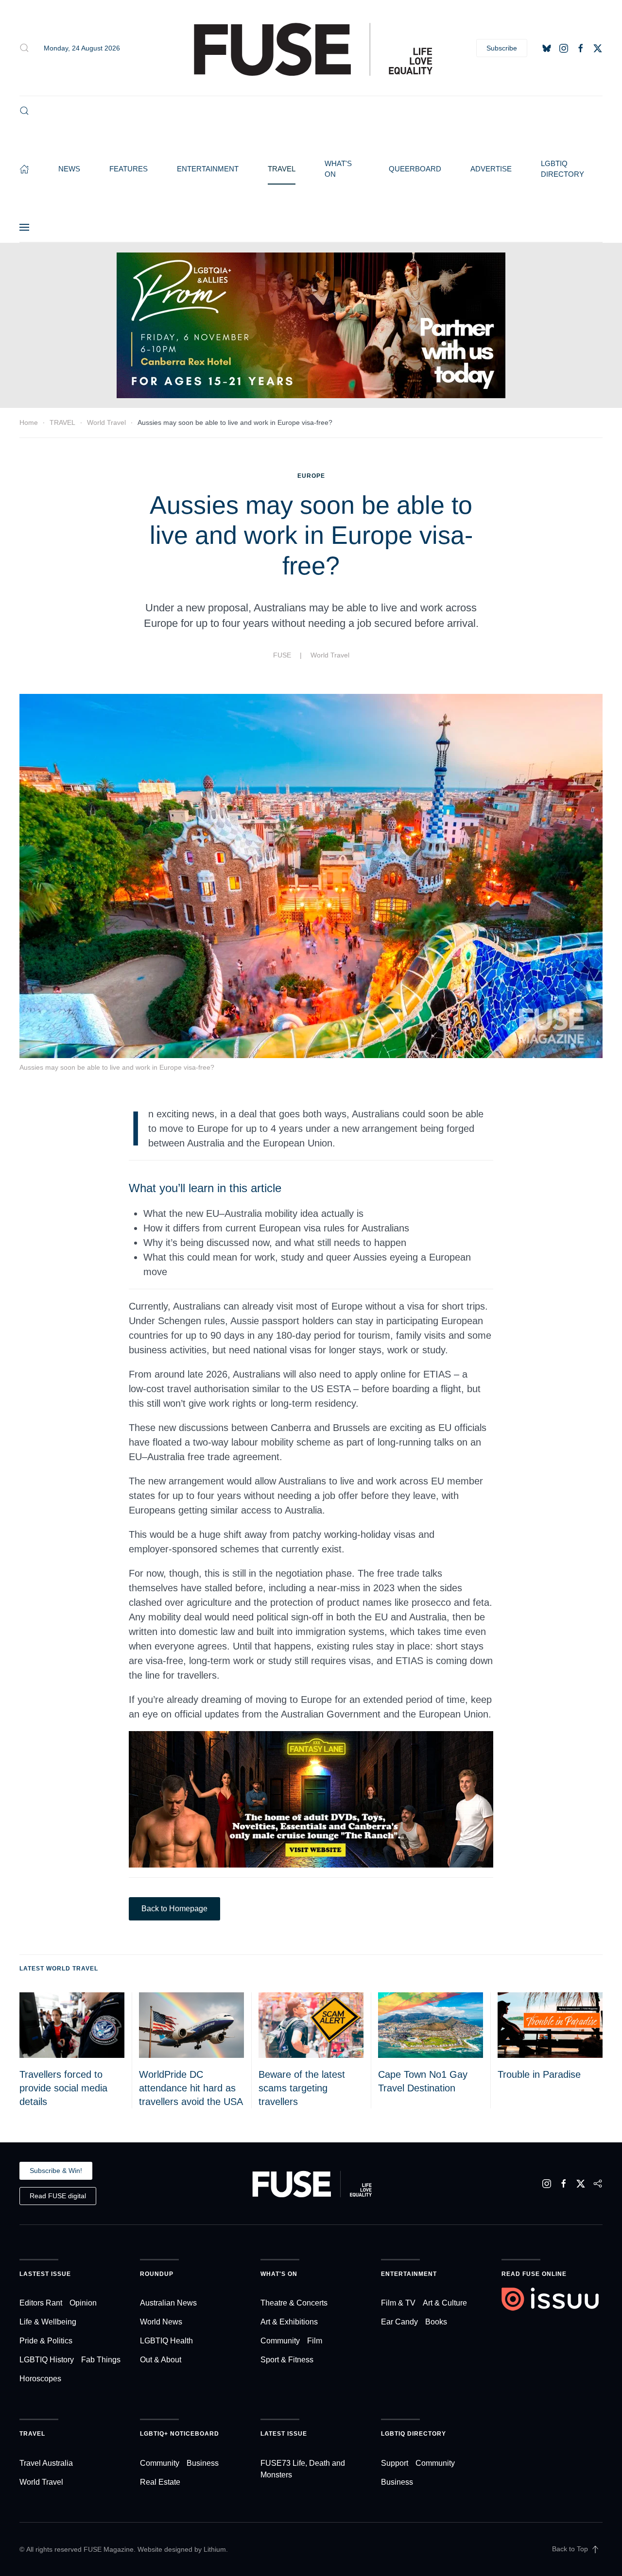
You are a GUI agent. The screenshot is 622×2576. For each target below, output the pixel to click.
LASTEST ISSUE (45, 2274)
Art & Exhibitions (289, 2322)
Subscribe (502, 48)
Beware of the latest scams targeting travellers (302, 2088)
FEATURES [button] (129, 169)
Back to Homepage (174, 1909)
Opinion (83, 2303)
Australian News (168, 2303)
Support (395, 2463)
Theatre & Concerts (294, 2303)
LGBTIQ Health (166, 2341)
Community (280, 2341)
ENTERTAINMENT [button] (208, 169)
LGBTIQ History (47, 2360)
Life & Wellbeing (48, 2322)
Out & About (161, 2360)
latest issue (284, 2434)
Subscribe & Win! (56, 2171)
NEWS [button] (69, 169)
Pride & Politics (46, 2341)
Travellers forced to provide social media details (63, 2088)
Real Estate (160, 2482)
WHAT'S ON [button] (338, 169)
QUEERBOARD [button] (415, 169)
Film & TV (398, 2303)
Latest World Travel (59, 1969)
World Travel (330, 655)
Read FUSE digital (58, 2196)
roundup (157, 2274)
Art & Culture (445, 2303)
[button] (24, 48)
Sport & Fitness (287, 2360)
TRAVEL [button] (282, 169)
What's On (279, 2274)
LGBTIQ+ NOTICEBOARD (180, 2434)
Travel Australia (46, 2463)
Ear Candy (399, 2322)
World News (161, 2322)
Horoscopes (40, 2379)
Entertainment (409, 2274)
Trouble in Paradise (539, 2074)
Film (315, 2341)
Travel (32, 2434)
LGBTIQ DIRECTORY (562, 169)
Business (203, 2463)
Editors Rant (41, 2303)
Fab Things (101, 2360)
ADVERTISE (491, 169)
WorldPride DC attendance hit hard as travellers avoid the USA (191, 2088)
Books (436, 2322)
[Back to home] (311, 48)
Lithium (215, 2549)
